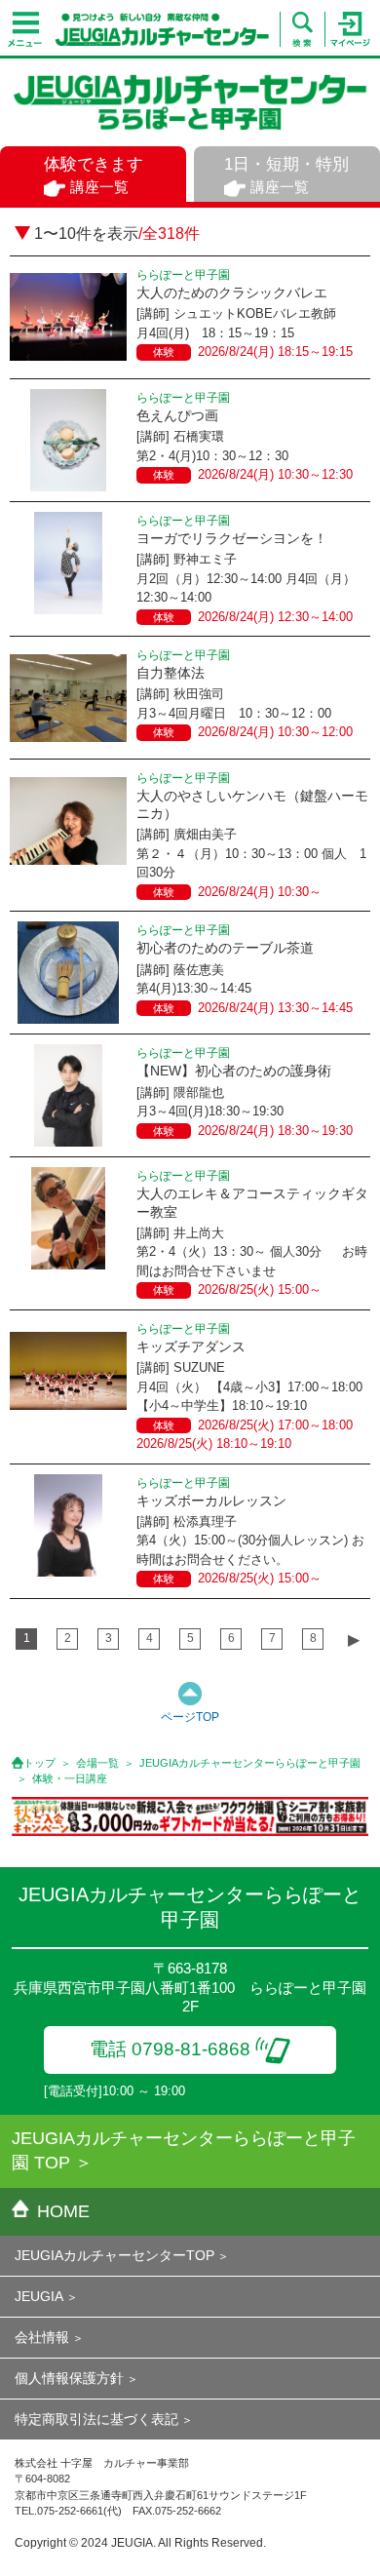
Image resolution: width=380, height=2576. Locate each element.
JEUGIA (39, 2296)
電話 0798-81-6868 (170, 2049)
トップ (39, 1763)
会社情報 (42, 2337)
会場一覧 (97, 1763)
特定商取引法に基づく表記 (96, 2419)
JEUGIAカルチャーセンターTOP (114, 2255)
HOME (63, 2211)
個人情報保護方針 (69, 2378)
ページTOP (190, 1717)
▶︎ (354, 1639)
